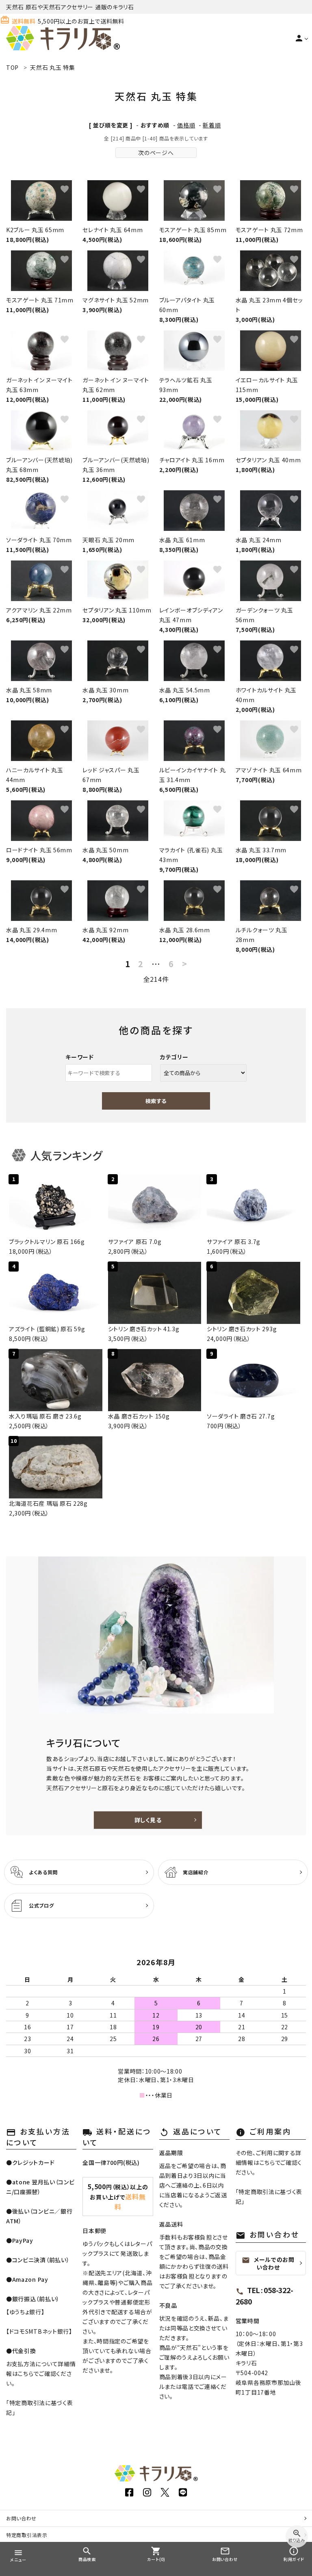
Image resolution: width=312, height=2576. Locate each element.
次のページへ (156, 153)
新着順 (212, 125)
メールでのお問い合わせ (268, 2263)
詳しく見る (148, 1820)
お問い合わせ (21, 2518)
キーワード (80, 1057)
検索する (156, 1101)
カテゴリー (174, 1057)
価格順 (186, 125)
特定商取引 (27, 2535)
